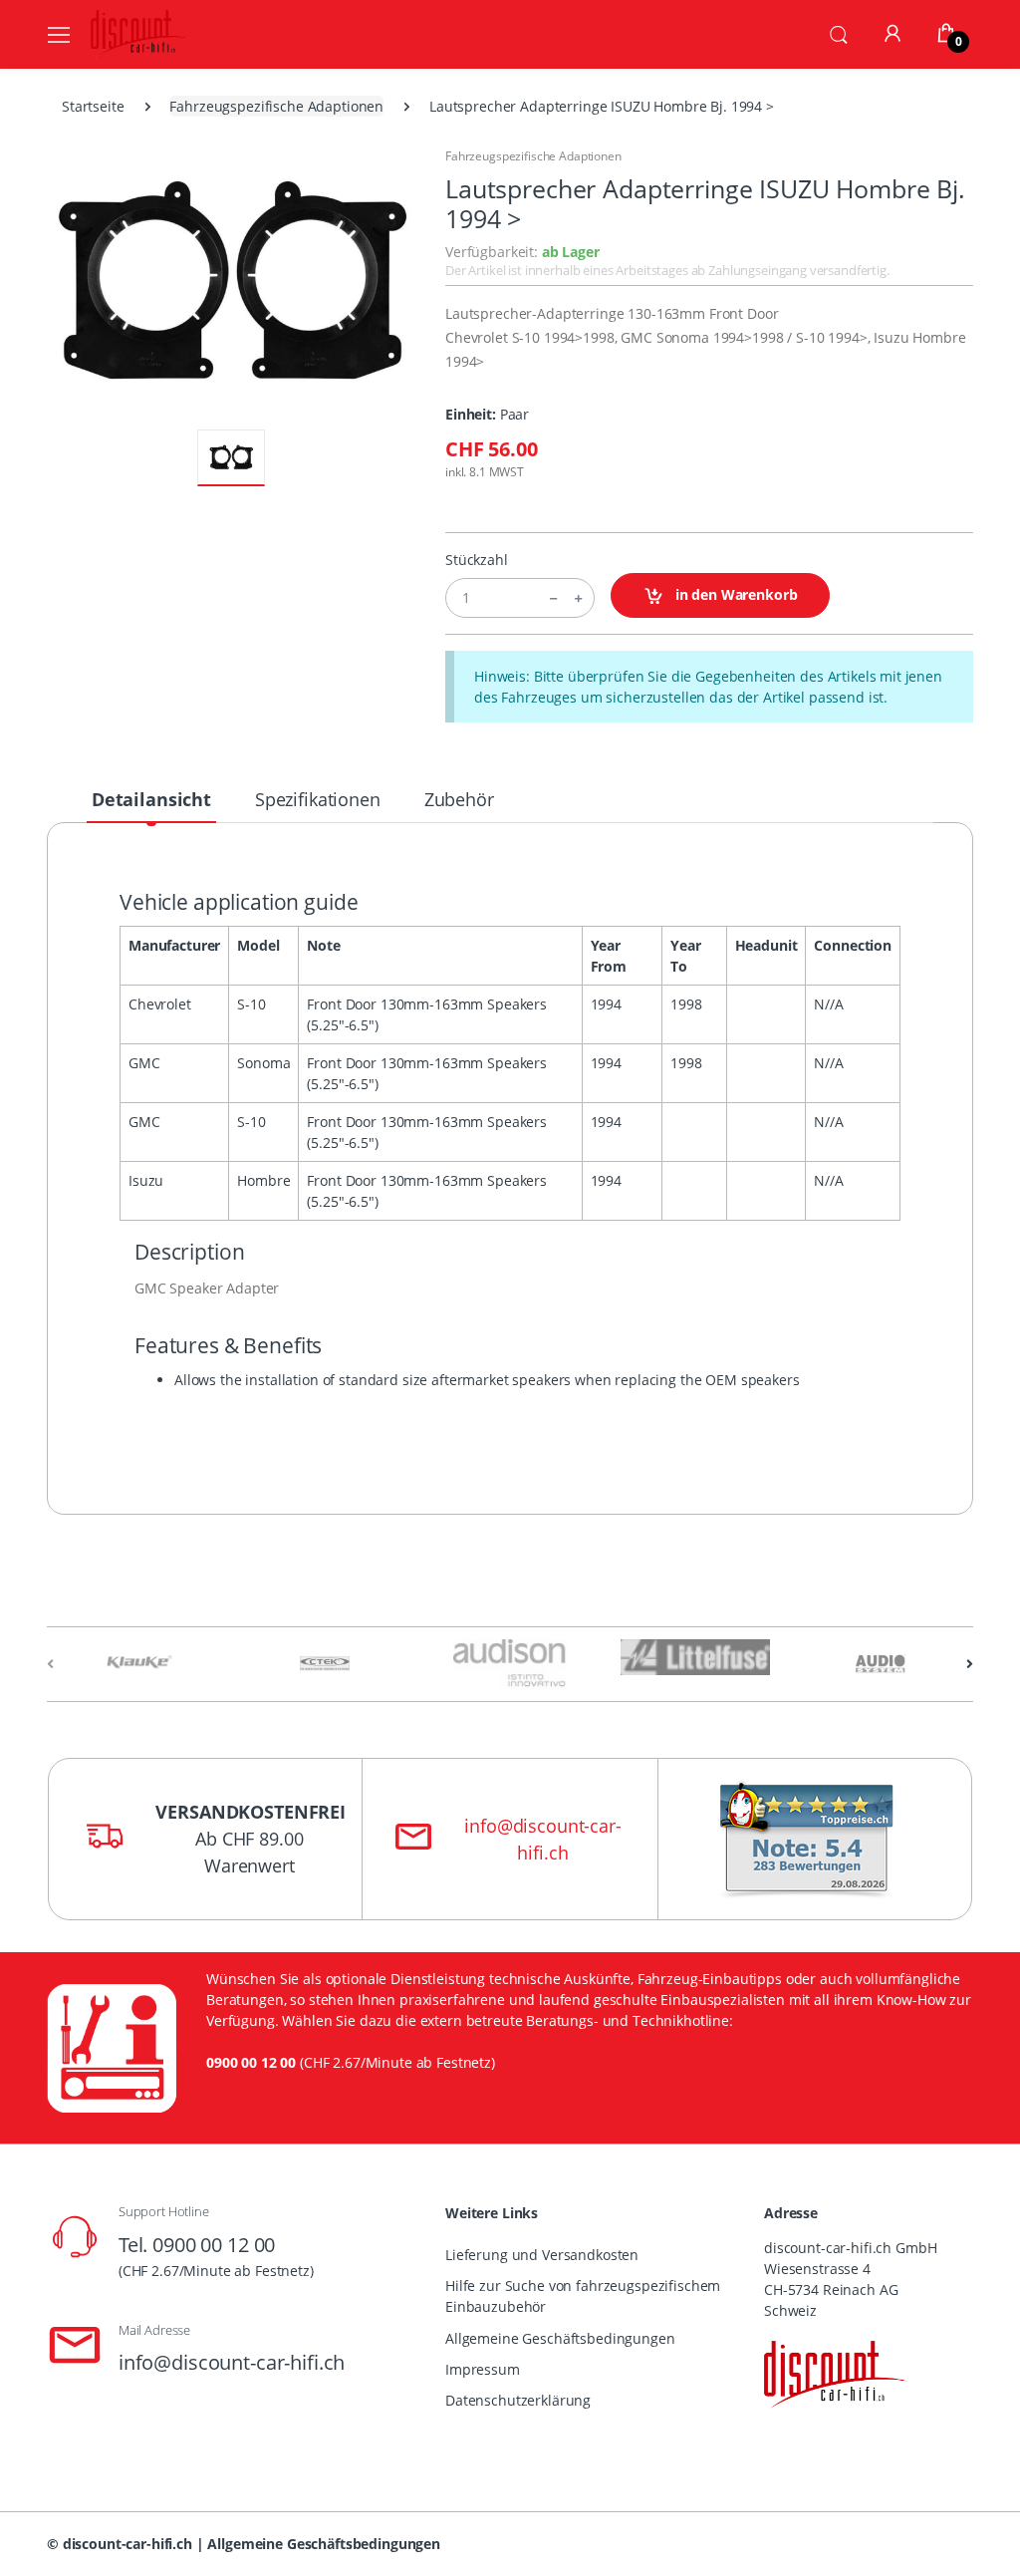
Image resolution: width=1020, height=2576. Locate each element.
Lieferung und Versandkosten (542, 2255)
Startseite (93, 106)
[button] (839, 33)
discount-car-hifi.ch (127, 2544)
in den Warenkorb (735, 594)
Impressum (483, 2369)
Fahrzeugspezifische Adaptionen (276, 106)
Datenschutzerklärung (518, 2400)
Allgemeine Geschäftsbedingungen (560, 2338)
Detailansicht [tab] (151, 799)
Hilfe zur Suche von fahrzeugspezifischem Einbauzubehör (583, 2296)
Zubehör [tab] (459, 799)
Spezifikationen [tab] (318, 799)
